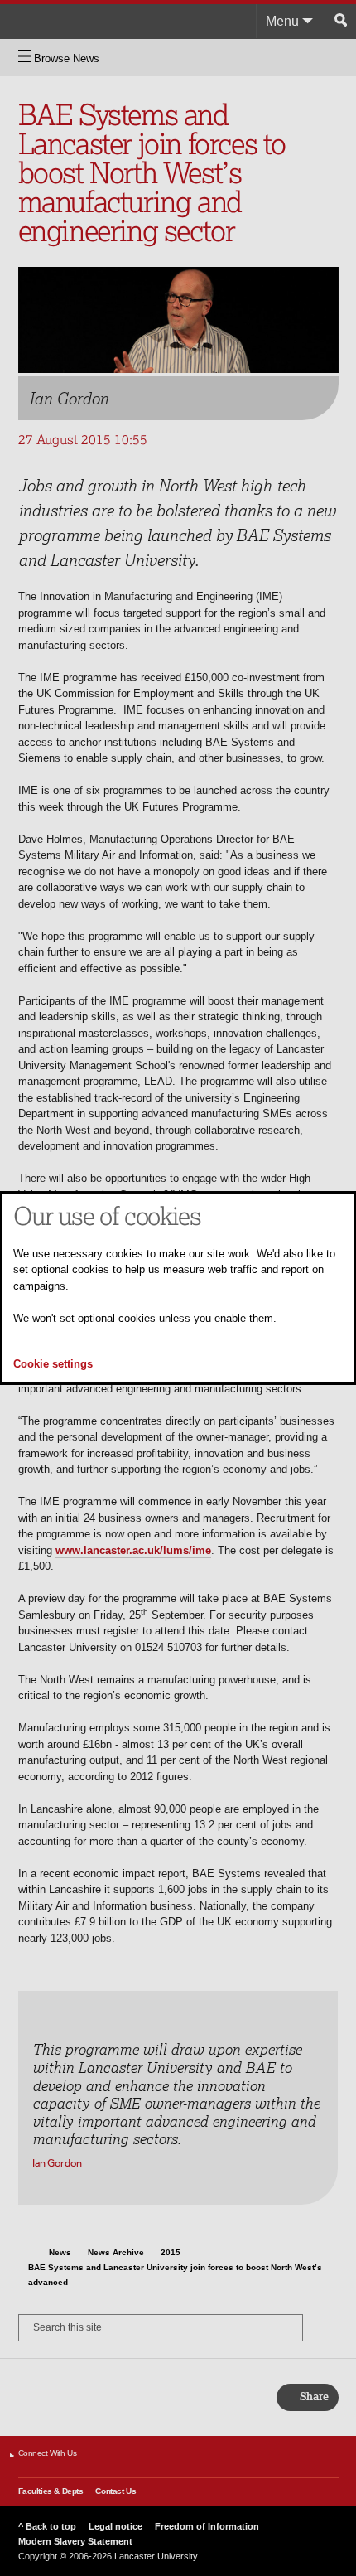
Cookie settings (53, 1364)
